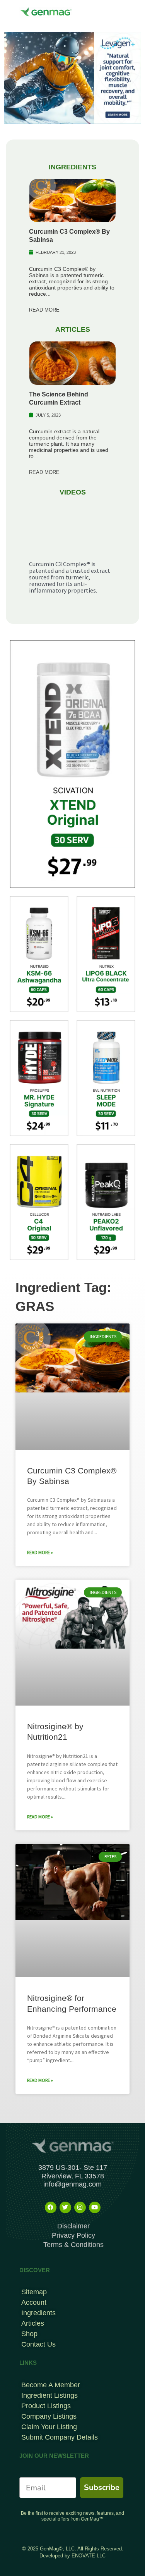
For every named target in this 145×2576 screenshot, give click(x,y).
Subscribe (102, 2487)
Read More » (40, 1552)
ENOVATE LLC (89, 2556)
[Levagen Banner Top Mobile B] (72, 77)
